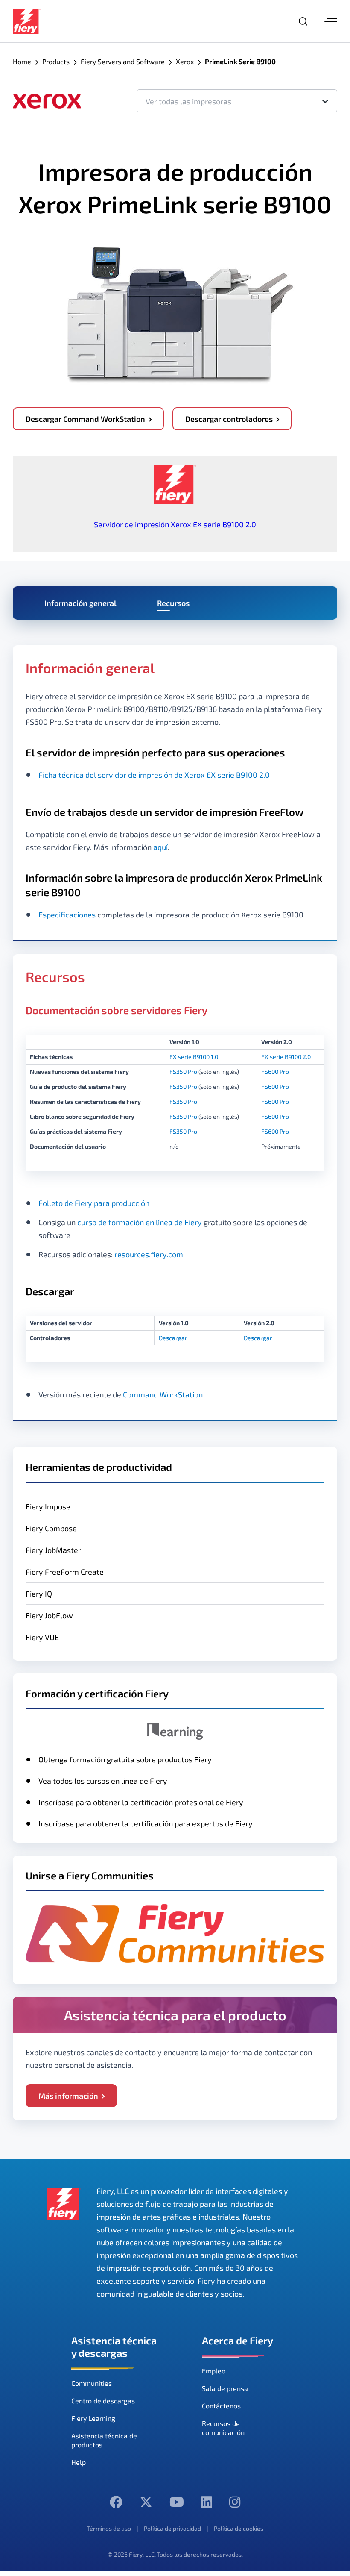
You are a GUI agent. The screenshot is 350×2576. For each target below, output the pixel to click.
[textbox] (237, 101)
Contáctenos (221, 2406)
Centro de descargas (103, 2401)
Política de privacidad (172, 2528)
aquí (160, 847)
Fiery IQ (39, 1594)
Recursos (173, 603)
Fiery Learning (93, 2418)
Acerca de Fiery (238, 2340)
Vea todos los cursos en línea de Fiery (103, 1781)
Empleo (214, 2371)
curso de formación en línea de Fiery (140, 1222)
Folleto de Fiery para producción (94, 1203)
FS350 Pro (183, 1072)
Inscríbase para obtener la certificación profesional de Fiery (141, 1802)
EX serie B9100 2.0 (286, 1057)
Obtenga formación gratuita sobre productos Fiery (125, 1759)
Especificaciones (67, 915)
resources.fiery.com (149, 1254)
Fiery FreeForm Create (65, 1572)
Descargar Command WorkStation (85, 419)
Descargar (173, 1338)
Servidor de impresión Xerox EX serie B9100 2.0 (175, 524)
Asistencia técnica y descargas (114, 2347)
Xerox (185, 61)
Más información (68, 2096)
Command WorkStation (163, 1394)
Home (22, 61)
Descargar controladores (229, 419)
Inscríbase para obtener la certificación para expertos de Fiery (146, 1823)
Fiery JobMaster (53, 1550)
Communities (92, 2383)
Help (79, 2462)
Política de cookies (239, 2528)
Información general (80, 603)
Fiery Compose (51, 1528)
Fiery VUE (42, 1637)
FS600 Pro (275, 1072)
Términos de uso (109, 2528)
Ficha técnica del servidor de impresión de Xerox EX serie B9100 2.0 (154, 775)
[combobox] (237, 101)
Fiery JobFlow (49, 1615)
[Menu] (331, 21)
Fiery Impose (48, 1506)
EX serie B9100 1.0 (194, 1057)
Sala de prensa (225, 2388)
